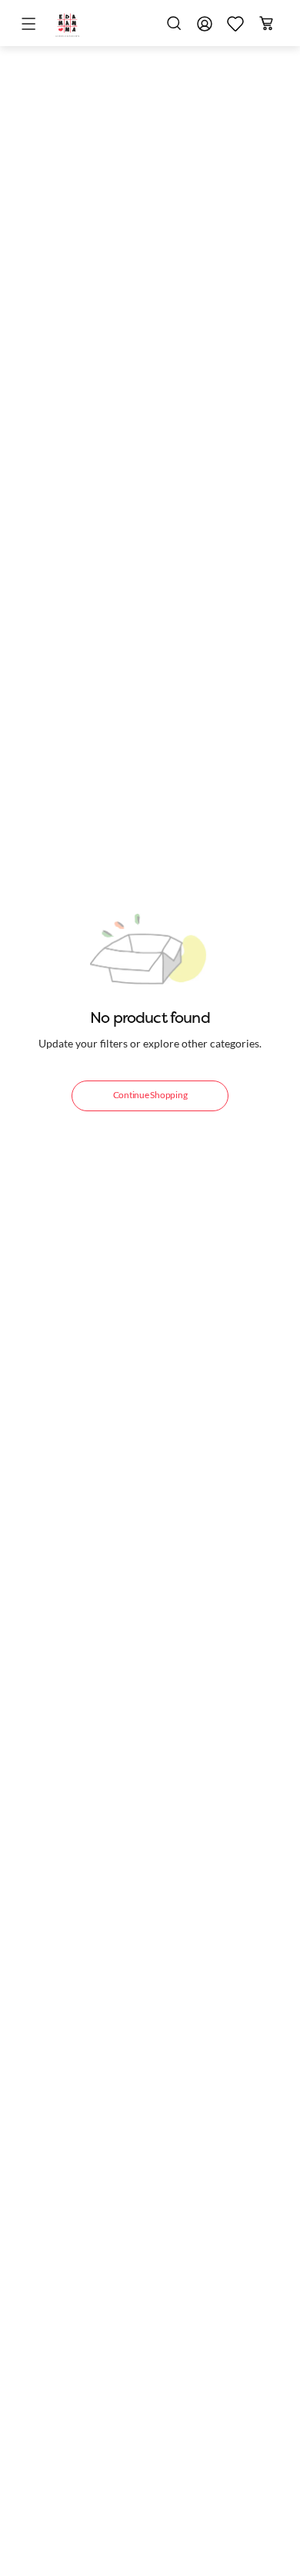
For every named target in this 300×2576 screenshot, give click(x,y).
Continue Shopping (150, 1095)
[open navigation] (31, 25)
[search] (174, 23)
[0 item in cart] (266, 23)
